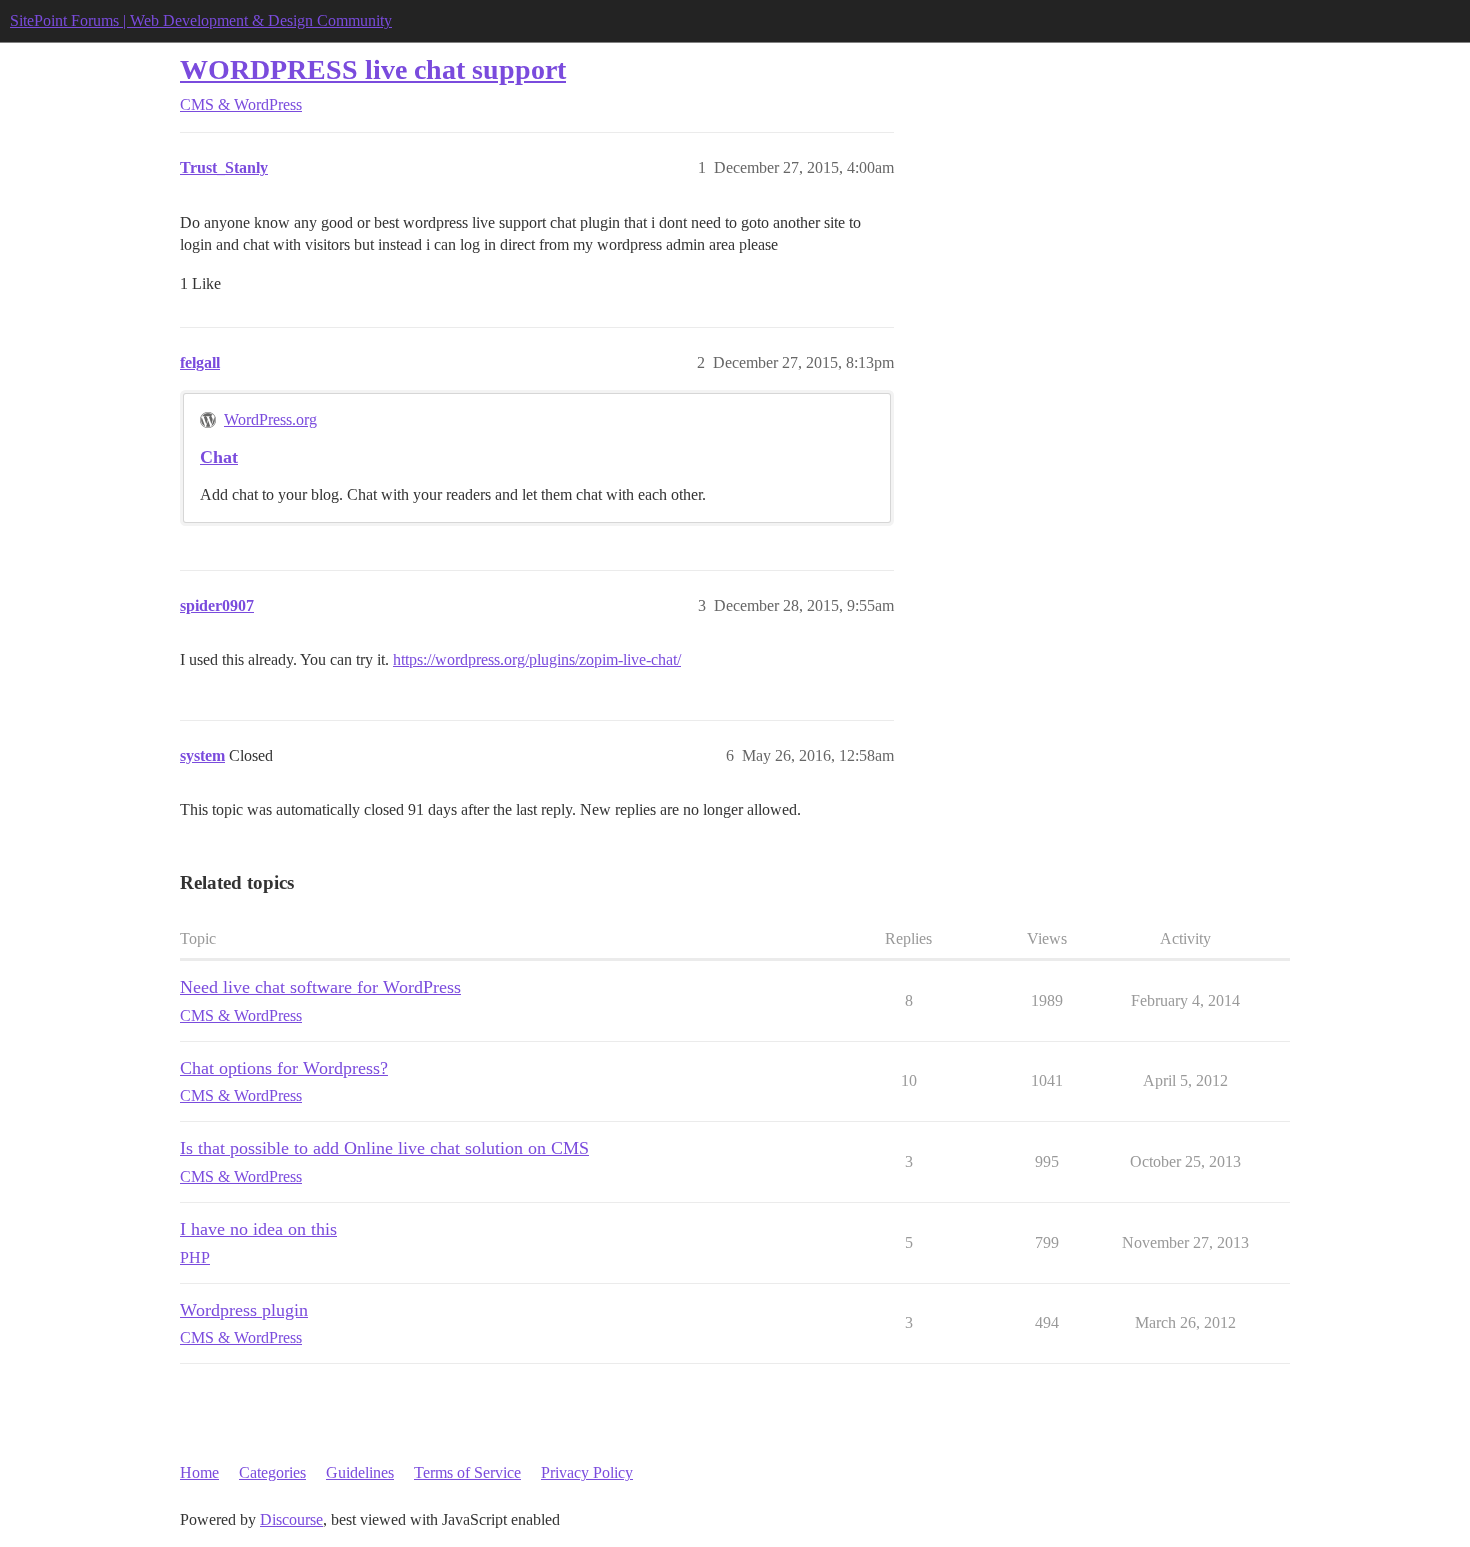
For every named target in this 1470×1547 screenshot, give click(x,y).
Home (199, 1472)
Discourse (291, 1519)
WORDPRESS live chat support (373, 69)
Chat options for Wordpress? (284, 1068)
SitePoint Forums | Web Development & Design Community (201, 20)
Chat (219, 457)
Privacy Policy (587, 1472)
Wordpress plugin (244, 1310)
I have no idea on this (258, 1229)
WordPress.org (270, 419)
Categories (272, 1472)
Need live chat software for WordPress (320, 987)
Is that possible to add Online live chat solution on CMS (384, 1148)
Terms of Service (467, 1472)
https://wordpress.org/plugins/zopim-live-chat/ (537, 659)
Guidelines (360, 1472)
